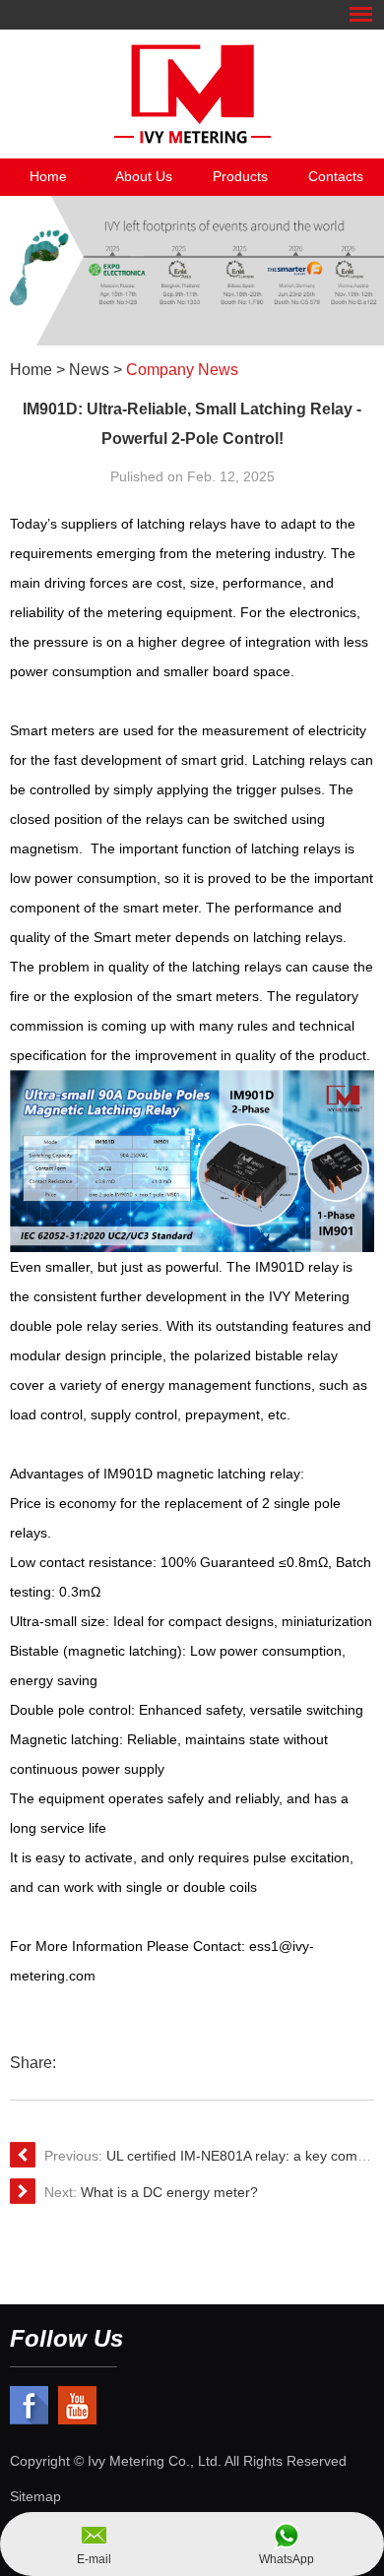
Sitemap (35, 2496)
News (89, 370)
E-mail (94, 2559)
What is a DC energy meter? (169, 2192)
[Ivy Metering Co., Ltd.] (192, 94)
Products (240, 176)
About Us (144, 176)
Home (48, 176)
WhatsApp (287, 2559)
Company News (182, 370)
